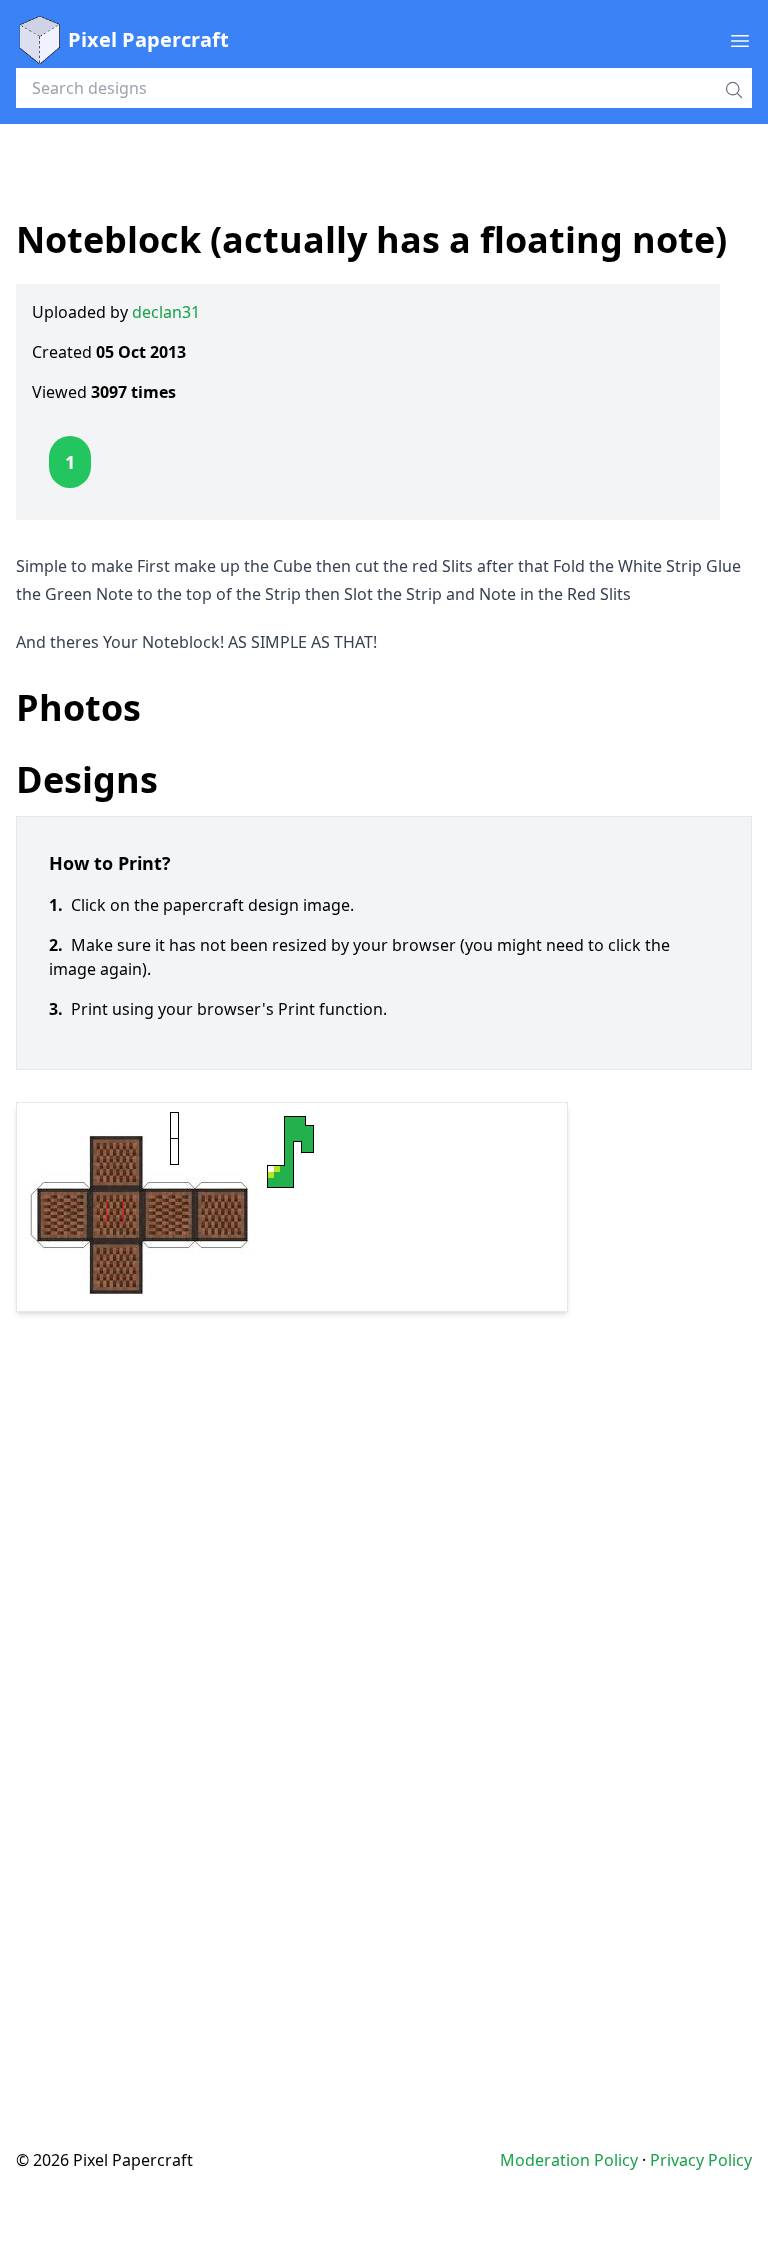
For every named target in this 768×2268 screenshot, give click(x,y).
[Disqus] (384, 1690)
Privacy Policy (701, 2160)
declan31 (166, 312)
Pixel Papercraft (148, 39)
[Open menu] (740, 40)
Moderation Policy (569, 2160)
